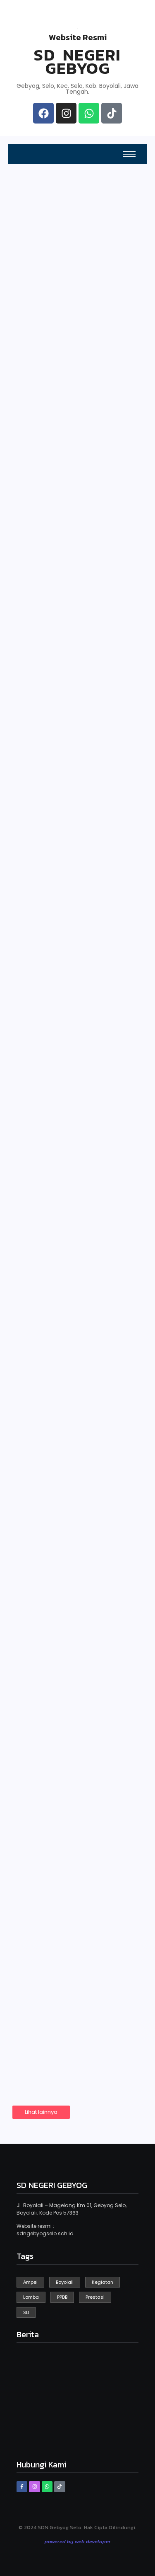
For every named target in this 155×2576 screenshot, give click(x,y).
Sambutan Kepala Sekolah (43, 429)
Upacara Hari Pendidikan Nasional (73, 1482)
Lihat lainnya (41, 2112)
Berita (93, 433)
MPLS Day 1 (48, 986)
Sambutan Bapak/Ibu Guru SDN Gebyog (74, 1329)
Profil (92, 349)
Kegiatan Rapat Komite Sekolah (60, 1807)
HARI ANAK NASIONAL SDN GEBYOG (76, 830)
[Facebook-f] (22, 2486)
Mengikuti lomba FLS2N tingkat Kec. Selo (67, 1984)
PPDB (26, 265)
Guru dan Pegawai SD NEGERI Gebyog (43, 342)
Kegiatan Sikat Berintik (58, 1166)
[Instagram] (66, 113)
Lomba (34, 1959)
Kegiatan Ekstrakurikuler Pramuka (61, 1640)
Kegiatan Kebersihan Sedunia (73, 636)
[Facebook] (43, 113)
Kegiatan (37, 617)
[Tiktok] (112, 113)
